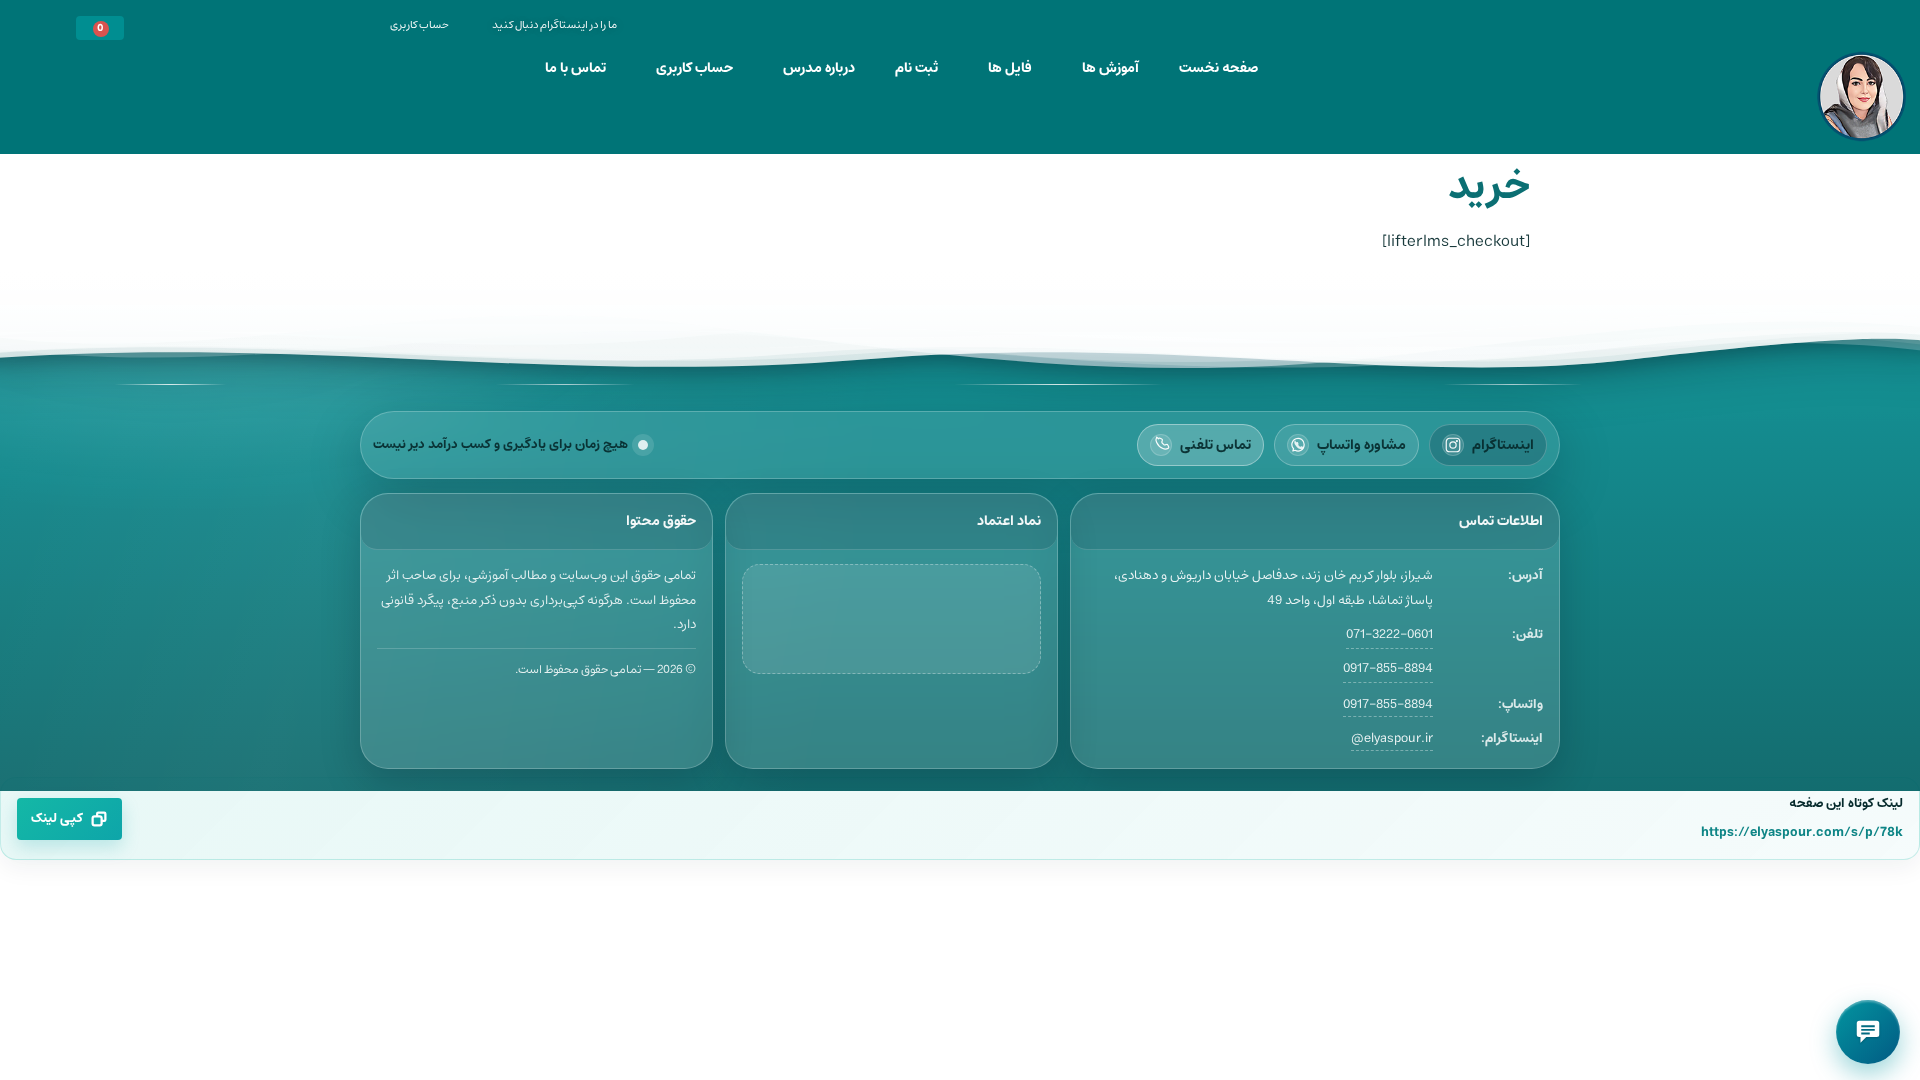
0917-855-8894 (1388, 668)
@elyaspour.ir (1392, 738)
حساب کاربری (694, 68)
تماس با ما (575, 68)
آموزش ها (1110, 68)
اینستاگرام (1503, 445)
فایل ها (1010, 68)
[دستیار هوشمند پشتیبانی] (1868, 1032)
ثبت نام (916, 68)
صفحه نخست (1218, 68)
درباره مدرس (819, 68)
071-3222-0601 (1389, 634)
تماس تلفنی (1215, 445)
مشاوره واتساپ (1361, 445)
